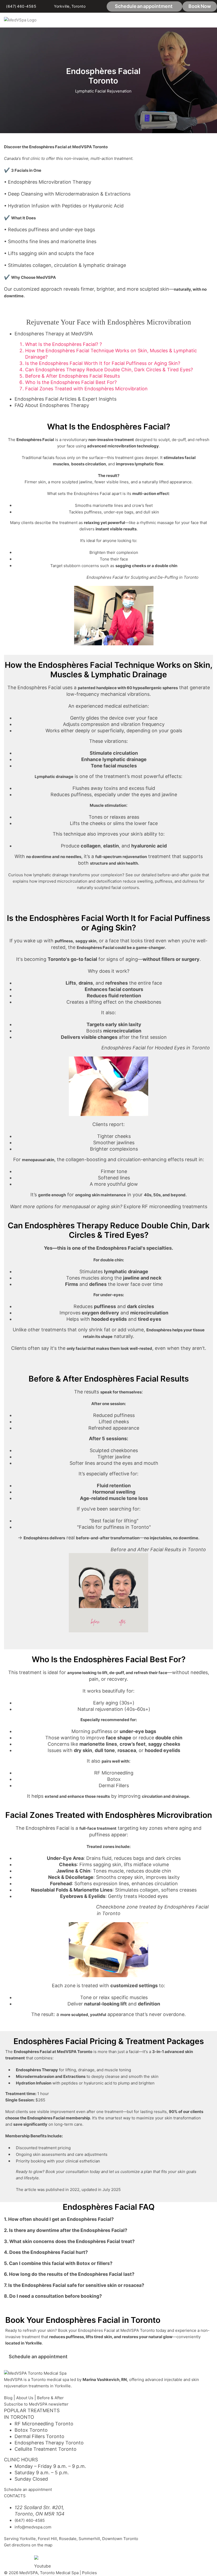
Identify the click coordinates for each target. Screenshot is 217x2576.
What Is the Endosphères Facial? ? (64, 344)
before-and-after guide (179, 875)
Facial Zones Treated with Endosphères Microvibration (86, 389)
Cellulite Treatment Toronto (46, 2449)
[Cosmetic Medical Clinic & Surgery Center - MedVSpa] (20, 20)
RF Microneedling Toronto (44, 2424)
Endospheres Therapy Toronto (49, 2443)
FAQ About (27, 405)
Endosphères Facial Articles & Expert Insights (65, 399)
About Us (25, 2398)
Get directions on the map (28, 2545)
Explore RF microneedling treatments (165, 1206)
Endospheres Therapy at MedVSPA (54, 334)
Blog (8, 2398)
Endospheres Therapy (64, 405)
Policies (89, 2573)
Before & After (50, 2398)
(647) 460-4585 (21, 6)
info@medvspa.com (33, 2527)
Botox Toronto (31, 2430)
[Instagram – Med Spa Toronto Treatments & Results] (25, 2559)
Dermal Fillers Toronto (39, 2436)
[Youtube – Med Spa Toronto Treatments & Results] (40, 2562)
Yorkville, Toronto (70, 6)
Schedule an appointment (28, 2489)
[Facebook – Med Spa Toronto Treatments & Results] (10, 2559)
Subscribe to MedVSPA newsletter (36, 2404)
